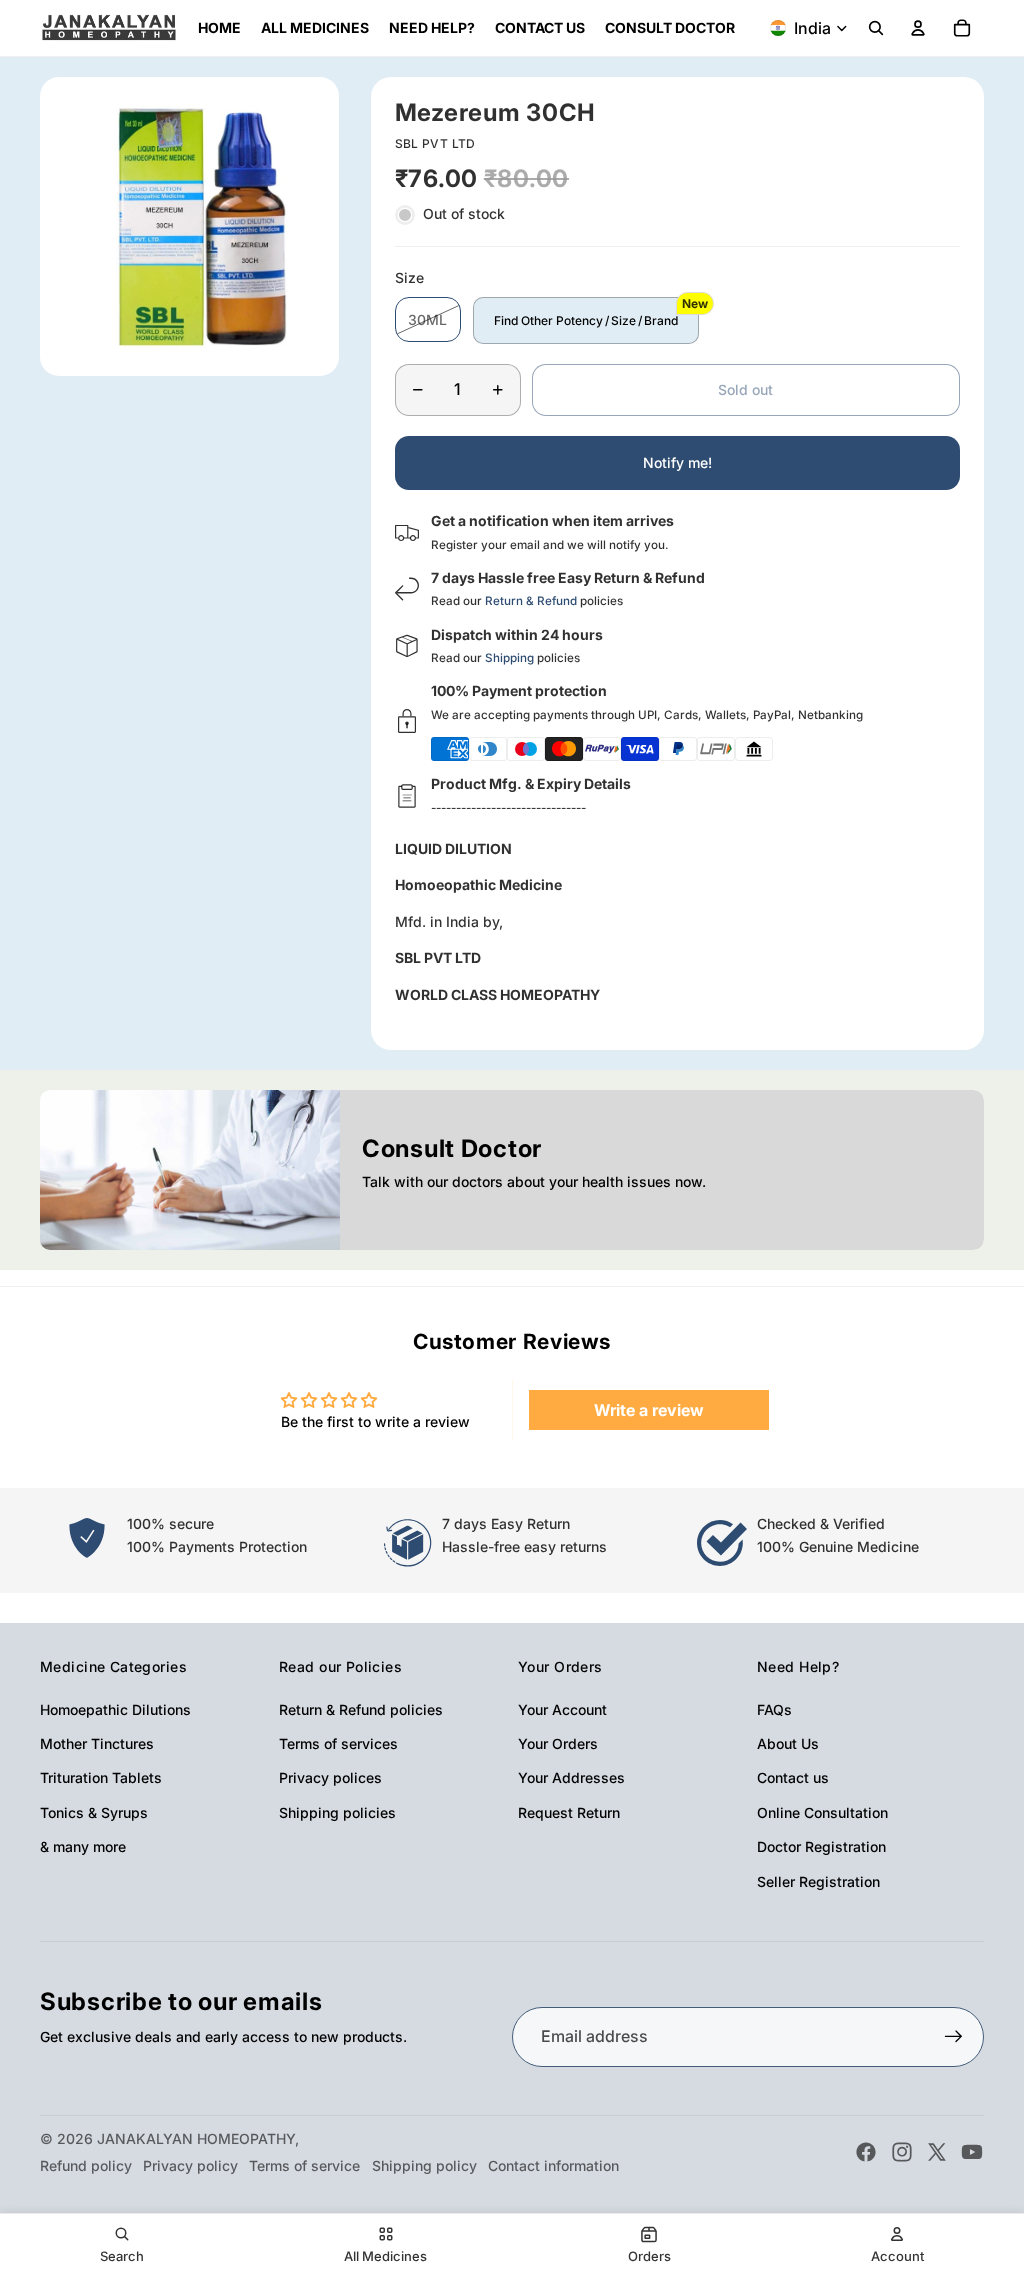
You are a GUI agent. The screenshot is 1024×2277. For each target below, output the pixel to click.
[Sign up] (954, 2037)
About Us (788, 1743)
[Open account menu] (918, 28)
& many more (83, 1846)
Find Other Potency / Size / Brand (586, 320)
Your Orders (558, 1743)
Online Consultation (822, 1812)
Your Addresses (571, 1777)
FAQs (774, 1709)
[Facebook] (866, 2152)
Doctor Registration (821, 1846)
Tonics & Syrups (94, 1812)
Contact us (793, 1777)
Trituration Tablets (101, 1777)
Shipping (509, 658)
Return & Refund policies (361, 1709)
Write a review (649, 1410)
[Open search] (876, 28)
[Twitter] (937, 2152)
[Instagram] (902, 2152)
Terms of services (338, 1743)
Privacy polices (330, 1777)
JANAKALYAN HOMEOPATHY (196, 2138)
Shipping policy (424, 2165)
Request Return (569, 1812)
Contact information (553, 2165)
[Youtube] (972, 2152)
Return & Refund (531, 601)
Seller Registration (818, 1881)
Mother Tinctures (97, 1743)
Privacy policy (190, 2165)
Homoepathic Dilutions (115, 1709)
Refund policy (86, 2165)
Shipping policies (337, 1812)
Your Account (562, 1709)
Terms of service (304, 2165)
